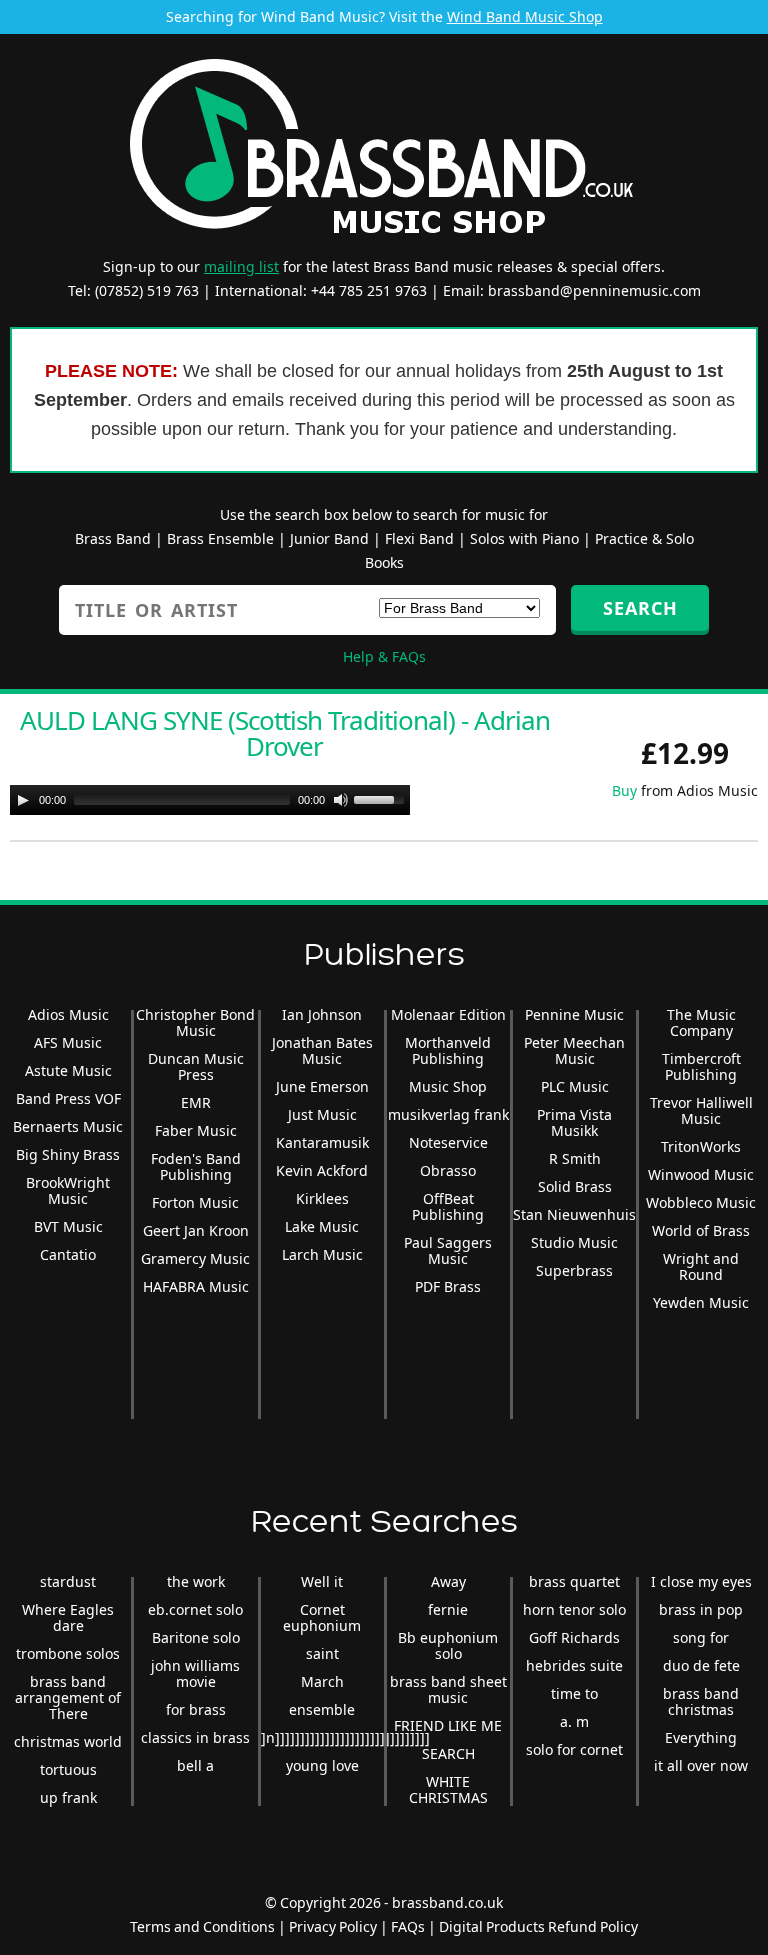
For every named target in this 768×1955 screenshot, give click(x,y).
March (322, 1681)
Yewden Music (701, 1302)
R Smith (575, 1158)
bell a (195, 1765)
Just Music (322, 1114)
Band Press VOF (68, 1098)
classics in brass (195, 1737)
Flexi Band (419, 538)
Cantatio (68, 1254)
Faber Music (196, 1130)
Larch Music (322, 1254)
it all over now (701, 1765)
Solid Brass (575, 1186)
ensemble (322, 1709)
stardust (68, 1581)
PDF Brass (448, 1286)
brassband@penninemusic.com (594, 290)
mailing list (241, 266)
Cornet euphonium (322, 1617)
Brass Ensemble (220, 538)
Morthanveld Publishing (448, 1050)
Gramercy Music (195, 1258)
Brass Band (113, 538)
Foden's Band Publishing (196, 1166)
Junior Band (329, 538)
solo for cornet (574, 1749)
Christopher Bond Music (195, 1022)
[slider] (382, 798)
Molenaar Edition (448, 1014)
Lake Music (322, 1226)
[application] (210, 800)
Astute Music (68, 1070)
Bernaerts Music (68, 1126)
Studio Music (574, 1242)
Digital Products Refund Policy (538, 1926)
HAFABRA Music (196, 1286)
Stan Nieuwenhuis (574, 1214)
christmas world (68, 1741)
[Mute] (341, 800)
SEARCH (448, 1753)
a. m (574, 1721)
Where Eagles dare (68, 1617)
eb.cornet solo (195, 1609)
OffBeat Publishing (448, 1206)
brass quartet (574, 1581)
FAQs (408, 1926)
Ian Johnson (322, 1014)
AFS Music (68, 1042)
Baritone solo (196, 1637)
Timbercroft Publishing (701, 1066)
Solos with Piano (524, 538)
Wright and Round (701, 1266)
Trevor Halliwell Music (701, 1110)
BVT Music (68, 1226)
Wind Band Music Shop (525, 16)
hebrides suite (574, 1665)
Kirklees (322, 1198)
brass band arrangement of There (68, 1697)
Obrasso (448, 1170)
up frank (68, 1797)
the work (196, 1581)
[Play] (23, 800)
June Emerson (322, 1086)
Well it (322, 1581)
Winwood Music (701, 1174)
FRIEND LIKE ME (448, 1725)
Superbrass (574, 1270)
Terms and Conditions (202, 1926)
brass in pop (701, 1609)
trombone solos (68, 1653)
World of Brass (701, 1230)
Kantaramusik (322, 1142)
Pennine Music (574, 1014)
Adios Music (68, 1014)
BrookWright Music (68, 1190)
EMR (196, 1102)
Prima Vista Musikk (574, 1122)
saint (322, 1653)
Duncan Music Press (196, 1066)
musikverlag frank (448, 1114)
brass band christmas (701, 1701)
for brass (196, 1709)
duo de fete (701, 1665)
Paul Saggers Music (448, 1250)
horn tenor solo (574, 1609)
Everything (701, 1737)
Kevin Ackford (322, 1170)
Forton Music (195, 1202)
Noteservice (448, 1142)
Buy (624, 790)
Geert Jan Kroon (196, 1230)
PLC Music (575, 1086)
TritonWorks (701, 1146)
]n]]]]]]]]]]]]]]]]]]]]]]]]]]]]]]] (345, 1737)
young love (322, 1765)
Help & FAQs (384, 656)
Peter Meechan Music (574, 1050)
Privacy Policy (333, 1926)
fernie (448, 1609)
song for (701, 1637)
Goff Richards (574, 1637)
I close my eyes (701, 1581)
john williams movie (195, 1673)
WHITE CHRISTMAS (448, 1789)
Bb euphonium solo (448, 1645)
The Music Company (701, 1022)
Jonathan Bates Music (322, 1050)
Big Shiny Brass (68, 1154)
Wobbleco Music (701, 1202)
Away (448, 1581)
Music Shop (448, 1086)
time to (574, 1693)
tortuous (68, 1769)
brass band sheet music (448, 1689)
